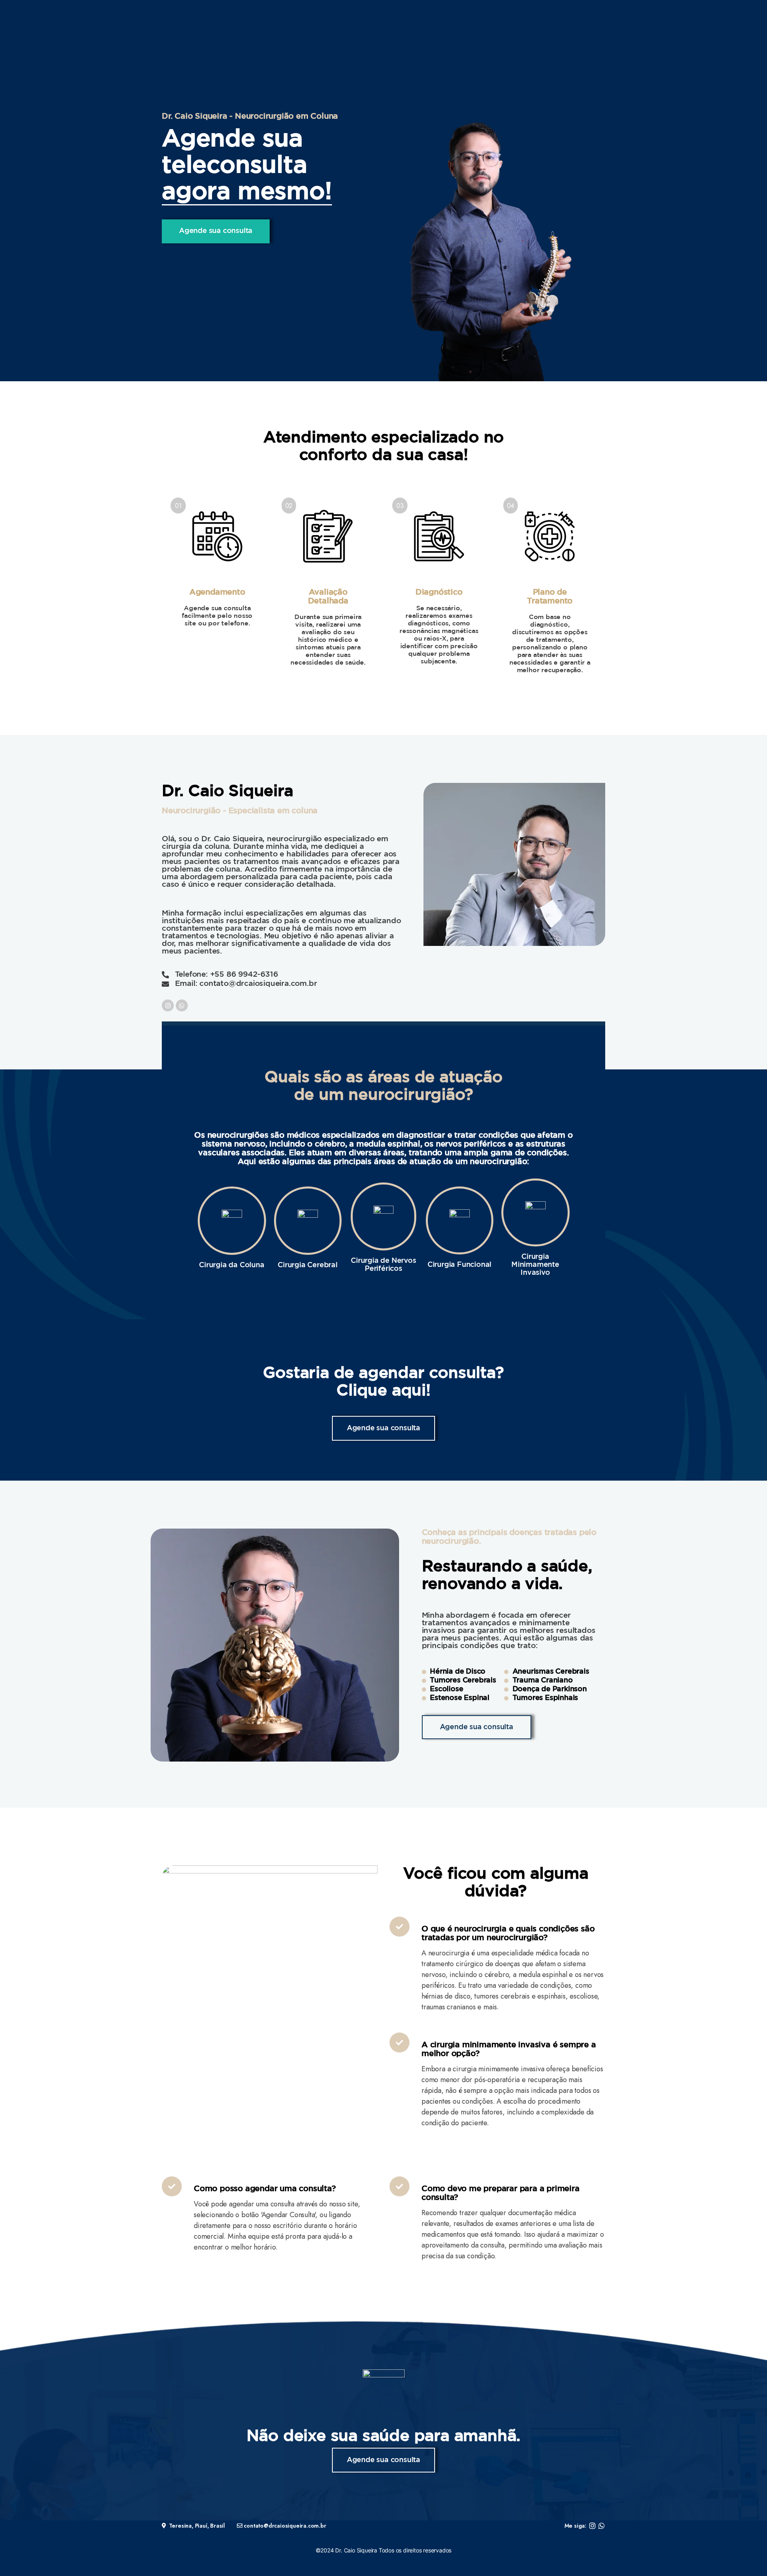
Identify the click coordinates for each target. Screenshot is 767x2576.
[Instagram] (168, 1005)
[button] (216, 231)
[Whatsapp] (182, 1005)
